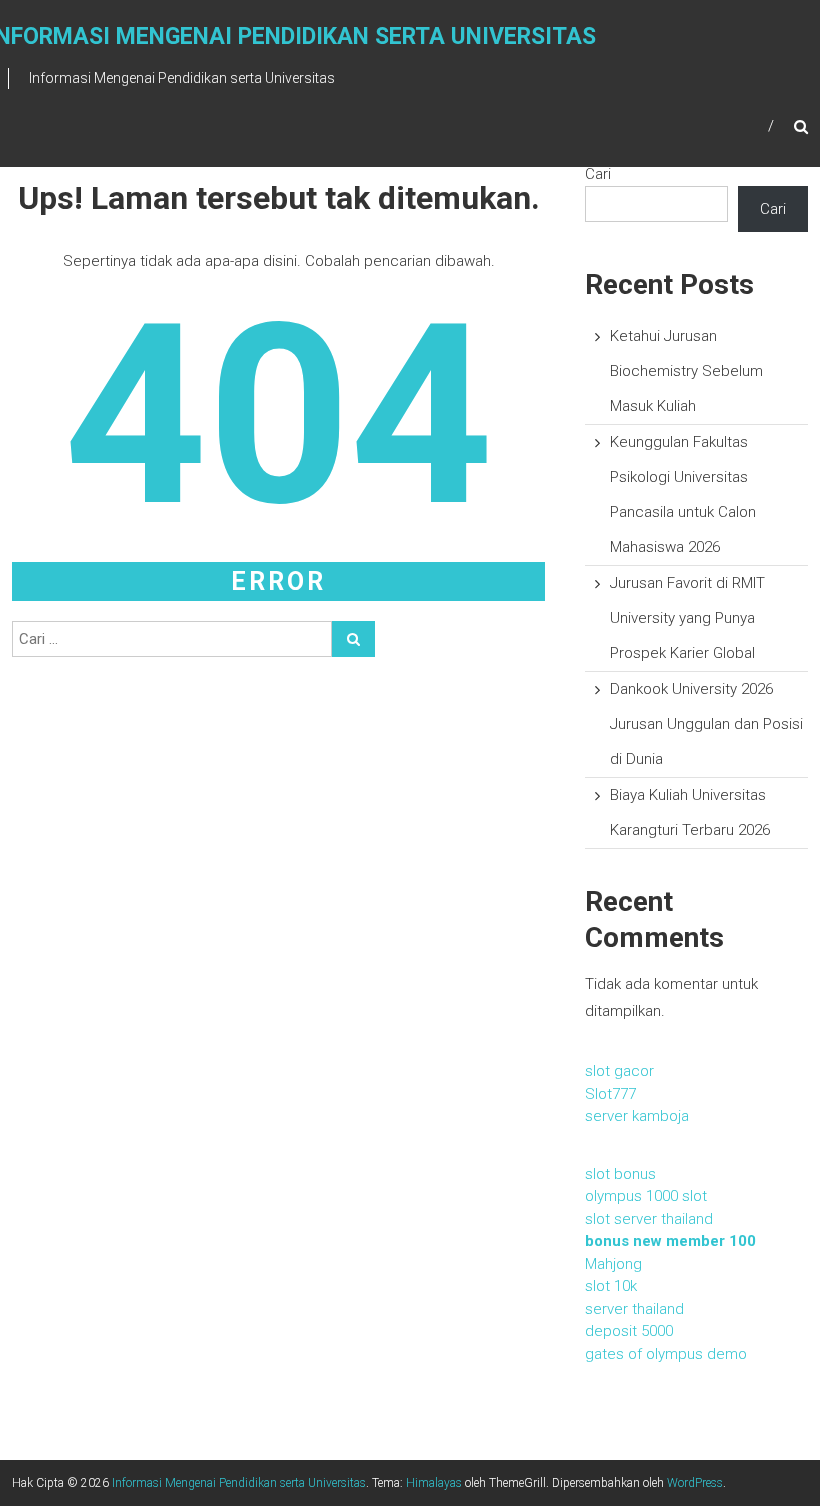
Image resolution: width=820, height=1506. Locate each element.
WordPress (695, 1483)
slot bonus (620, 1174)
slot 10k (611, 1286)
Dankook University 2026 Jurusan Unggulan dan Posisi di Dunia (706, 724)
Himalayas (434, 1483)
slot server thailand (649, 1219)
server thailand (634, 1309)
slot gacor (619, 1071)
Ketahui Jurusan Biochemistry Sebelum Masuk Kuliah (686, 371)
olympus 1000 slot (646, 1196)
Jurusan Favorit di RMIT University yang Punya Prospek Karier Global (687, 618)
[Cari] (353, 639)
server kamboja (637, 1116)
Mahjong (613, 1264)
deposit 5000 (629, 1331)
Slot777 (610, 1094)
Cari (598, 174)
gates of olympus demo (666, 1354)
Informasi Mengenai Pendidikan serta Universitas (239, 1483)
